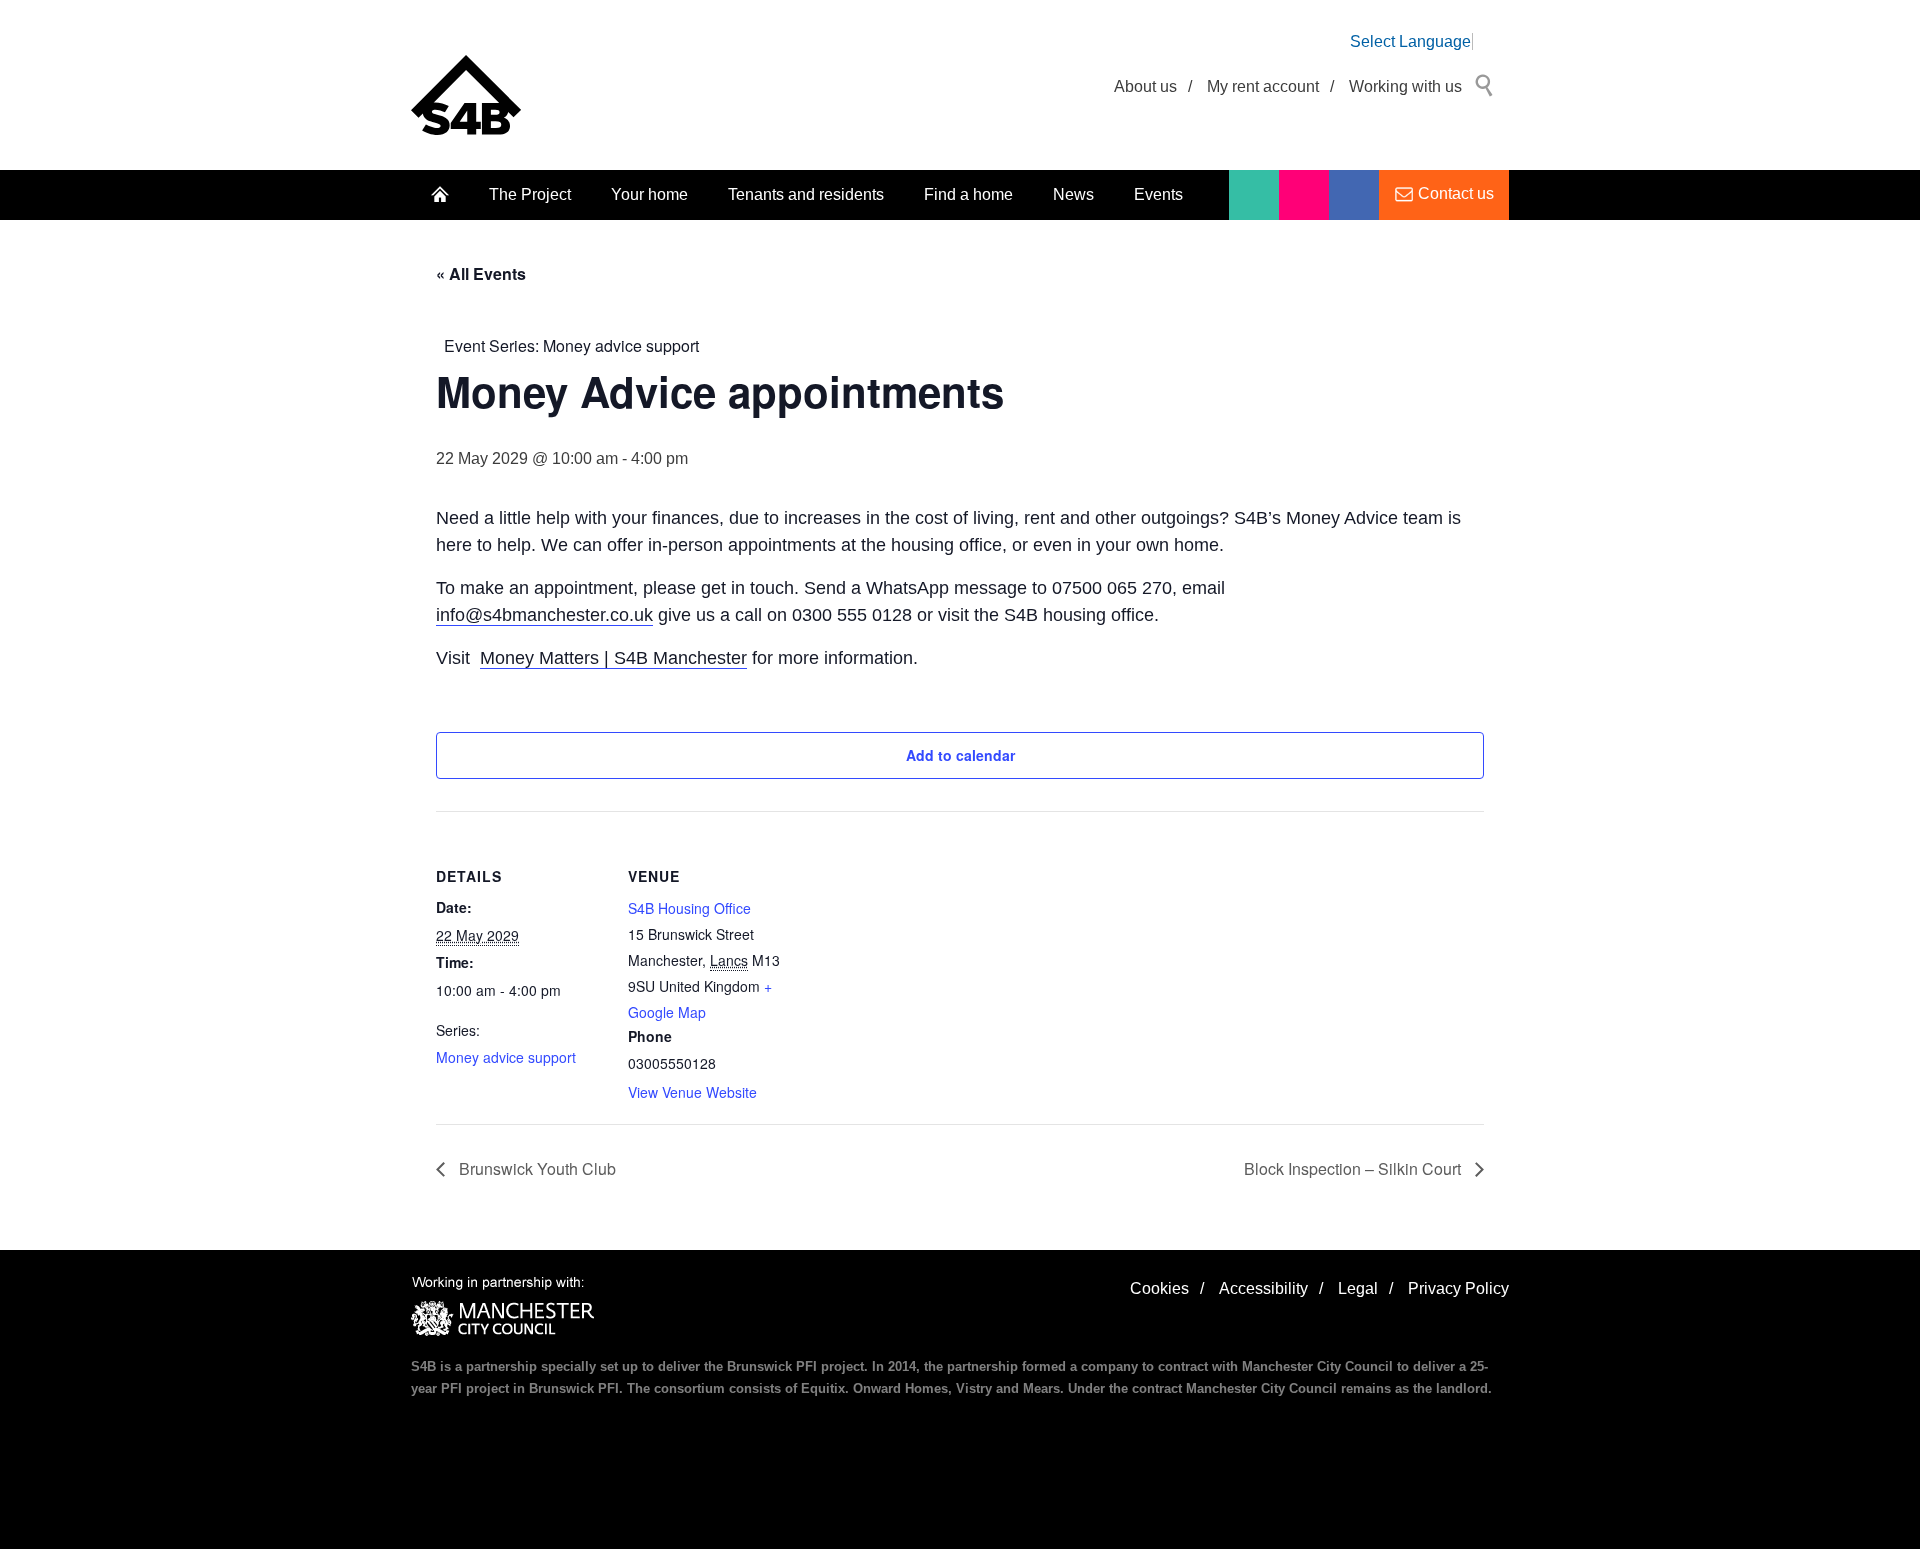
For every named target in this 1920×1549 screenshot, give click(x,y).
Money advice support (506, 1057)
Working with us (1405, 86)
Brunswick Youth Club (535, 1168)
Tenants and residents (806, 194)
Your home (649, 194)
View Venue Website (692, 1092)
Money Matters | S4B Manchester (613, 658)
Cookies (1159, 1288)
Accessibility (1263, 1288)
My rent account (1263, 86)
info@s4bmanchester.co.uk (544, 615)
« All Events (481, 273)
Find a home (968, 194)
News (1073, 194)
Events (1158, 194)
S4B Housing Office (689, 908)
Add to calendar (960, 755)
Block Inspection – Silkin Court (1354, 1168)
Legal (1358, 1288)
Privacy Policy (1458, 1288)
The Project (530, 194)
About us (1145, 86)
